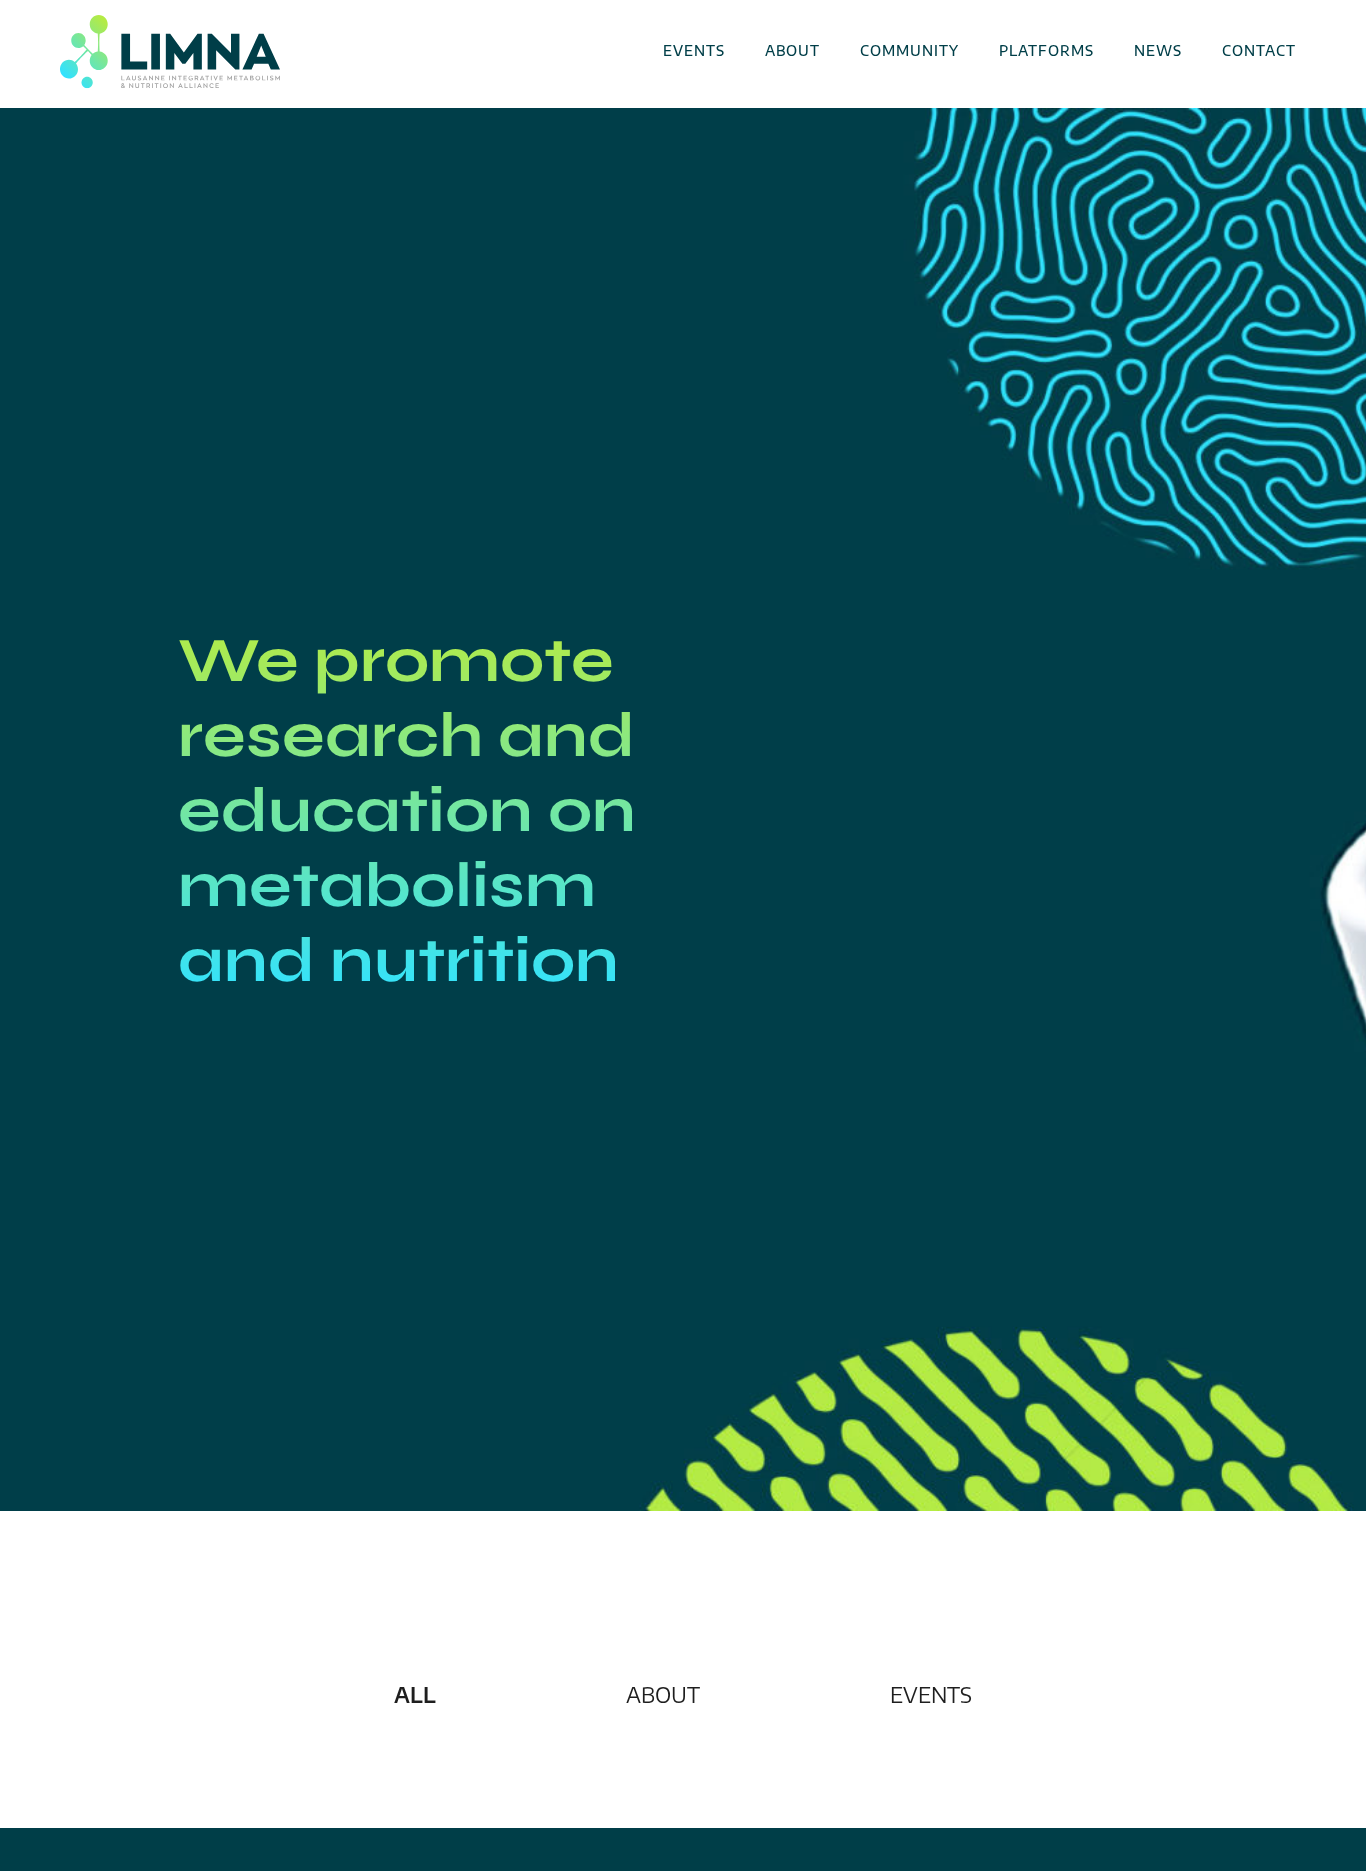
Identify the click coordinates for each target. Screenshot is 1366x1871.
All (415, 1694)
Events (694, 50)
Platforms (1046, 50)
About (792, 50)
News (1158, 50)
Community (909, 50)
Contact (1259, 50)
